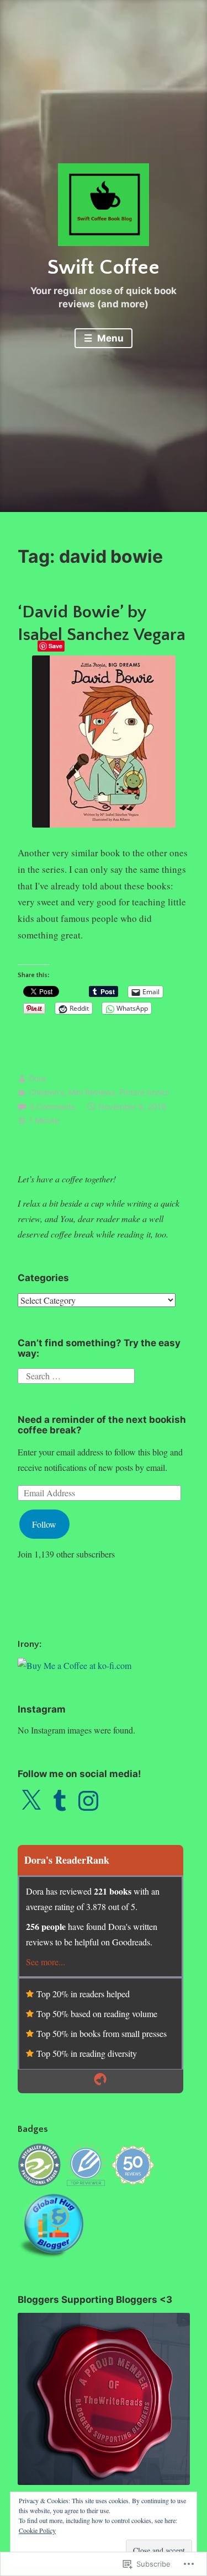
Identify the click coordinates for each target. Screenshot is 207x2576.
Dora (37, 1078)
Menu (109, 338)
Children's (46, 1092)
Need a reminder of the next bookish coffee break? (102, 1425)
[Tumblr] (60, 1801)
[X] (31, 1801)
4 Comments (52, 1106)
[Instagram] (88, 1801)
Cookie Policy (37, 2530)
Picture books (144, 1092)
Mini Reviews (92, 1092)
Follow (44, 1524)
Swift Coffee (104, 268)
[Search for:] (76, 1375)
